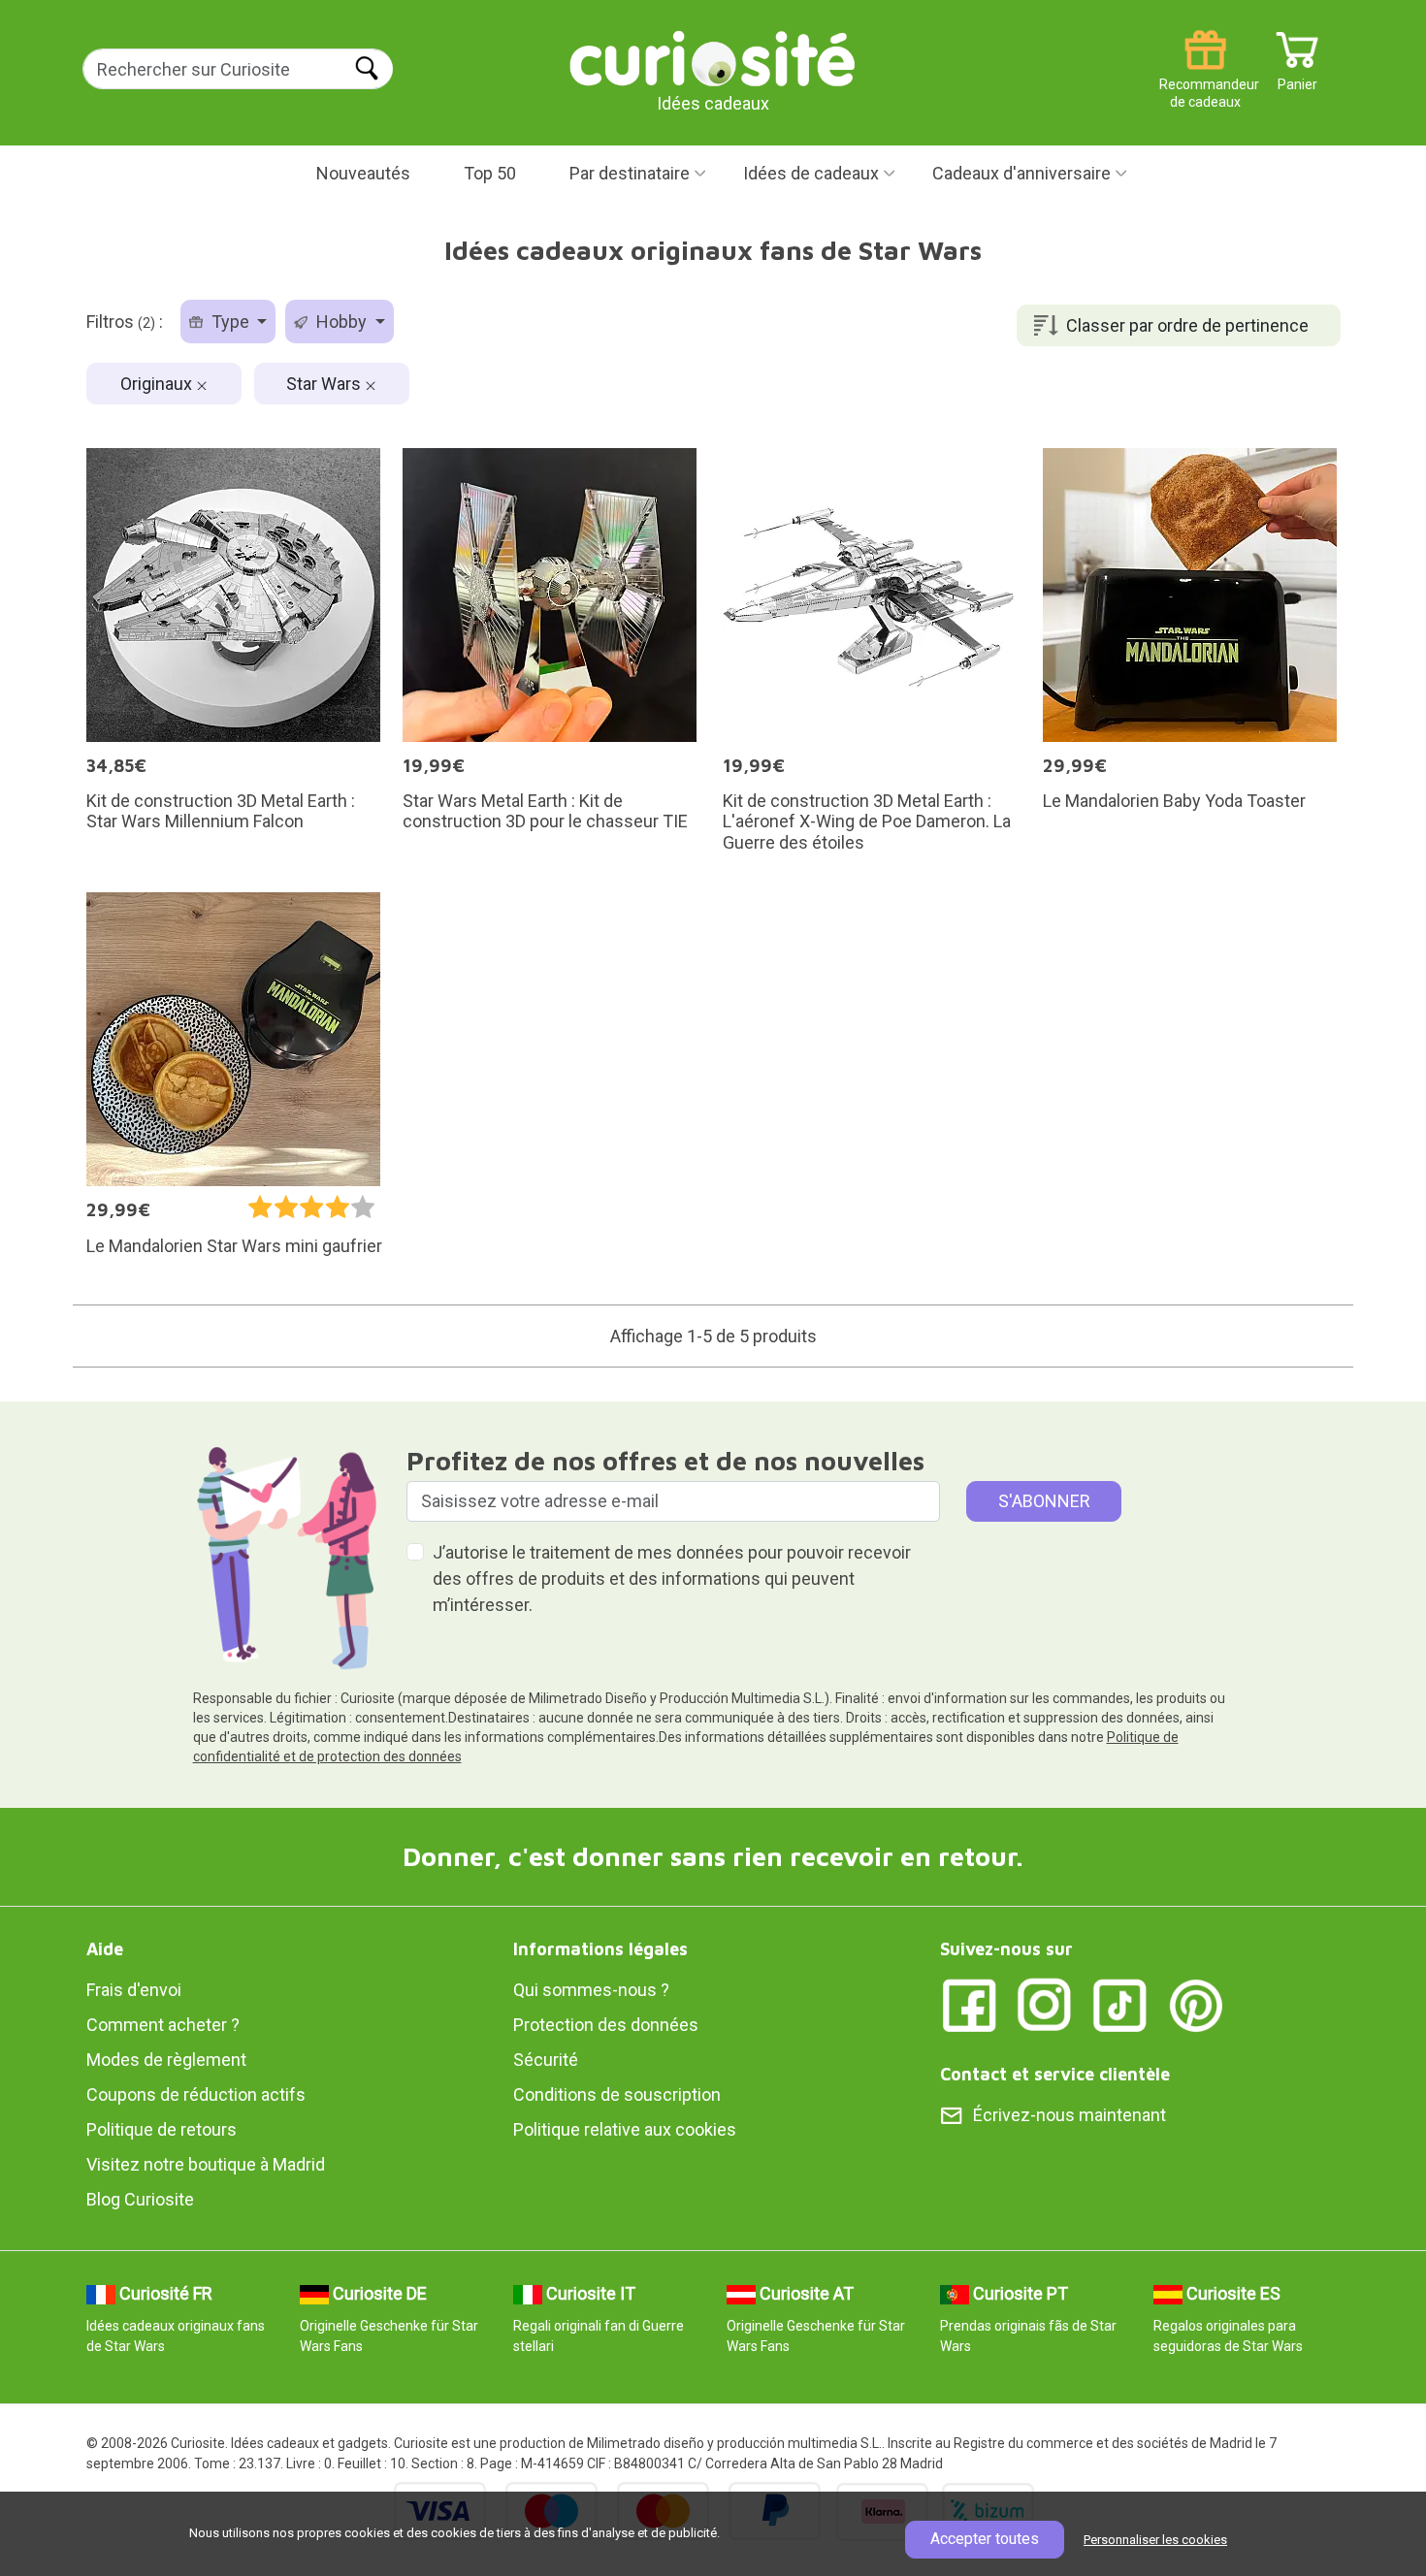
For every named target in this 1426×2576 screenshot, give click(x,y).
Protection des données (606, 2025)
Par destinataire (630, 173)
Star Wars (325, 384)
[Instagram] (1045, 2004)
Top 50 (490, 173)
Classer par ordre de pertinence (1187, 325)
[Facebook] (969, 2004)
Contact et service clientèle (1055, 2074)
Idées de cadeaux (811, 173)
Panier (1297, 77)
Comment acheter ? (163, 2025)
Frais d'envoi (134, 1990)
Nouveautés (363, 173)
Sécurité (546, 2060)
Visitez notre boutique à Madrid (206, 2164)
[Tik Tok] (1120, 2004)
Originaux (158, 384)
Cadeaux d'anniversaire (1021, 173)
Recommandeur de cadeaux (1205, 77)
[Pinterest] (1196, 2004)
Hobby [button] (341, 322)
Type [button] (230, 322)
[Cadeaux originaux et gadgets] (713, 58)
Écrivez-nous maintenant (1069, 2115)
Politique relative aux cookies (625, 2129)
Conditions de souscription (617, 2094)
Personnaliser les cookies (1155, 2540)
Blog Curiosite (140, 2199)
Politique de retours (162, 2129)
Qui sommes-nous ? (591, 1990)
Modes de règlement (166, 2060)
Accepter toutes (985, 2539)
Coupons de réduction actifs (196, 2094)
